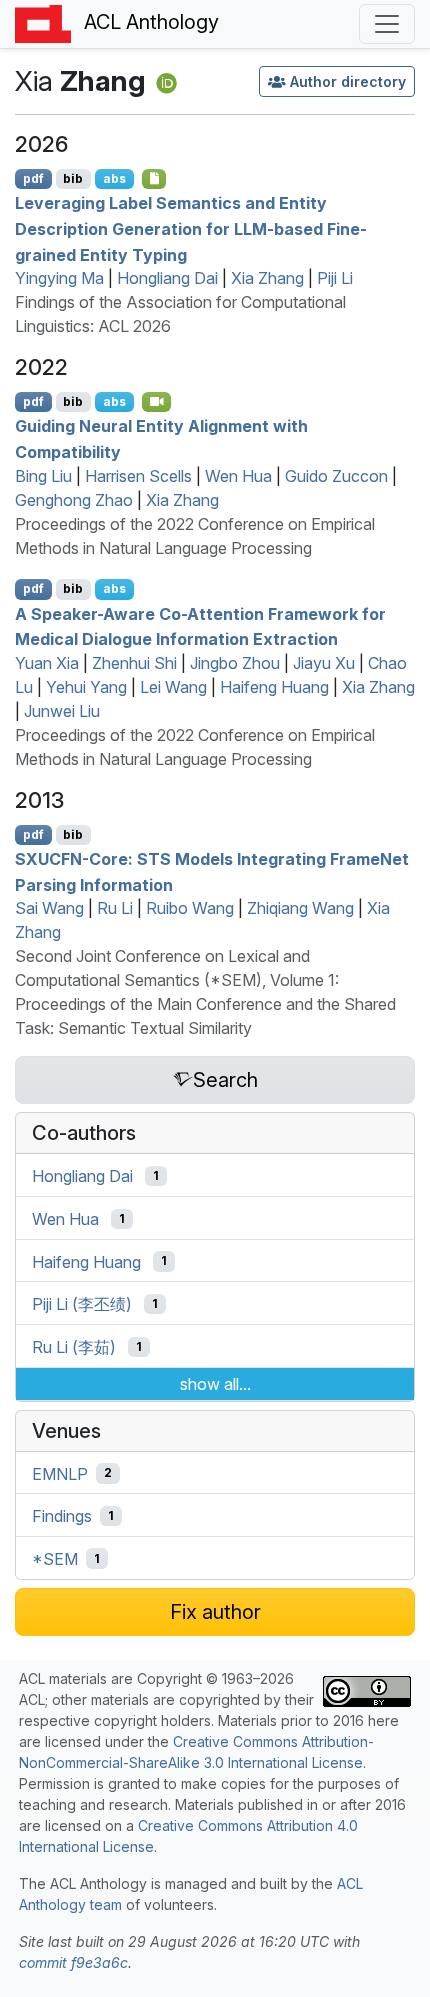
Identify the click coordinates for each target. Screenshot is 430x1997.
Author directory (348, 81)
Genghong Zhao (74, 500)
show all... (215, 1384)
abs (114, 178)
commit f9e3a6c (73, 1962)
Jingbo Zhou (235, 663)
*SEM (55, 1559)
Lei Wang (173, 687)
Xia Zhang (267, 278)
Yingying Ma (59, 278)
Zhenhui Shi (134, 663)
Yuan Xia (47, 663)
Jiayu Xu (324, 663)
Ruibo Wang (190, 908)
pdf (33, 178)
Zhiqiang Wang (300, 908)
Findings (62, 1516)
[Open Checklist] (154, 179)
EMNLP (60, 1473)
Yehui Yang (86, 687)
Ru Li (115, 908)
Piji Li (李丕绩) (82, 1304)
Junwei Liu (62, 711)
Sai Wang (49, 908)
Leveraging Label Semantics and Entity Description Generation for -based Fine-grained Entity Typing (191, 228)
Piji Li (335, 278)
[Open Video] (157, 402)
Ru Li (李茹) (74, 1347)
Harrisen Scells (138, 476)
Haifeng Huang (274, 687)
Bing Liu (43, 476)
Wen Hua (238, 476)
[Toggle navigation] (387, 24)
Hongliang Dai (167, 278)
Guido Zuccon (336, 476)
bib (73, 178)
